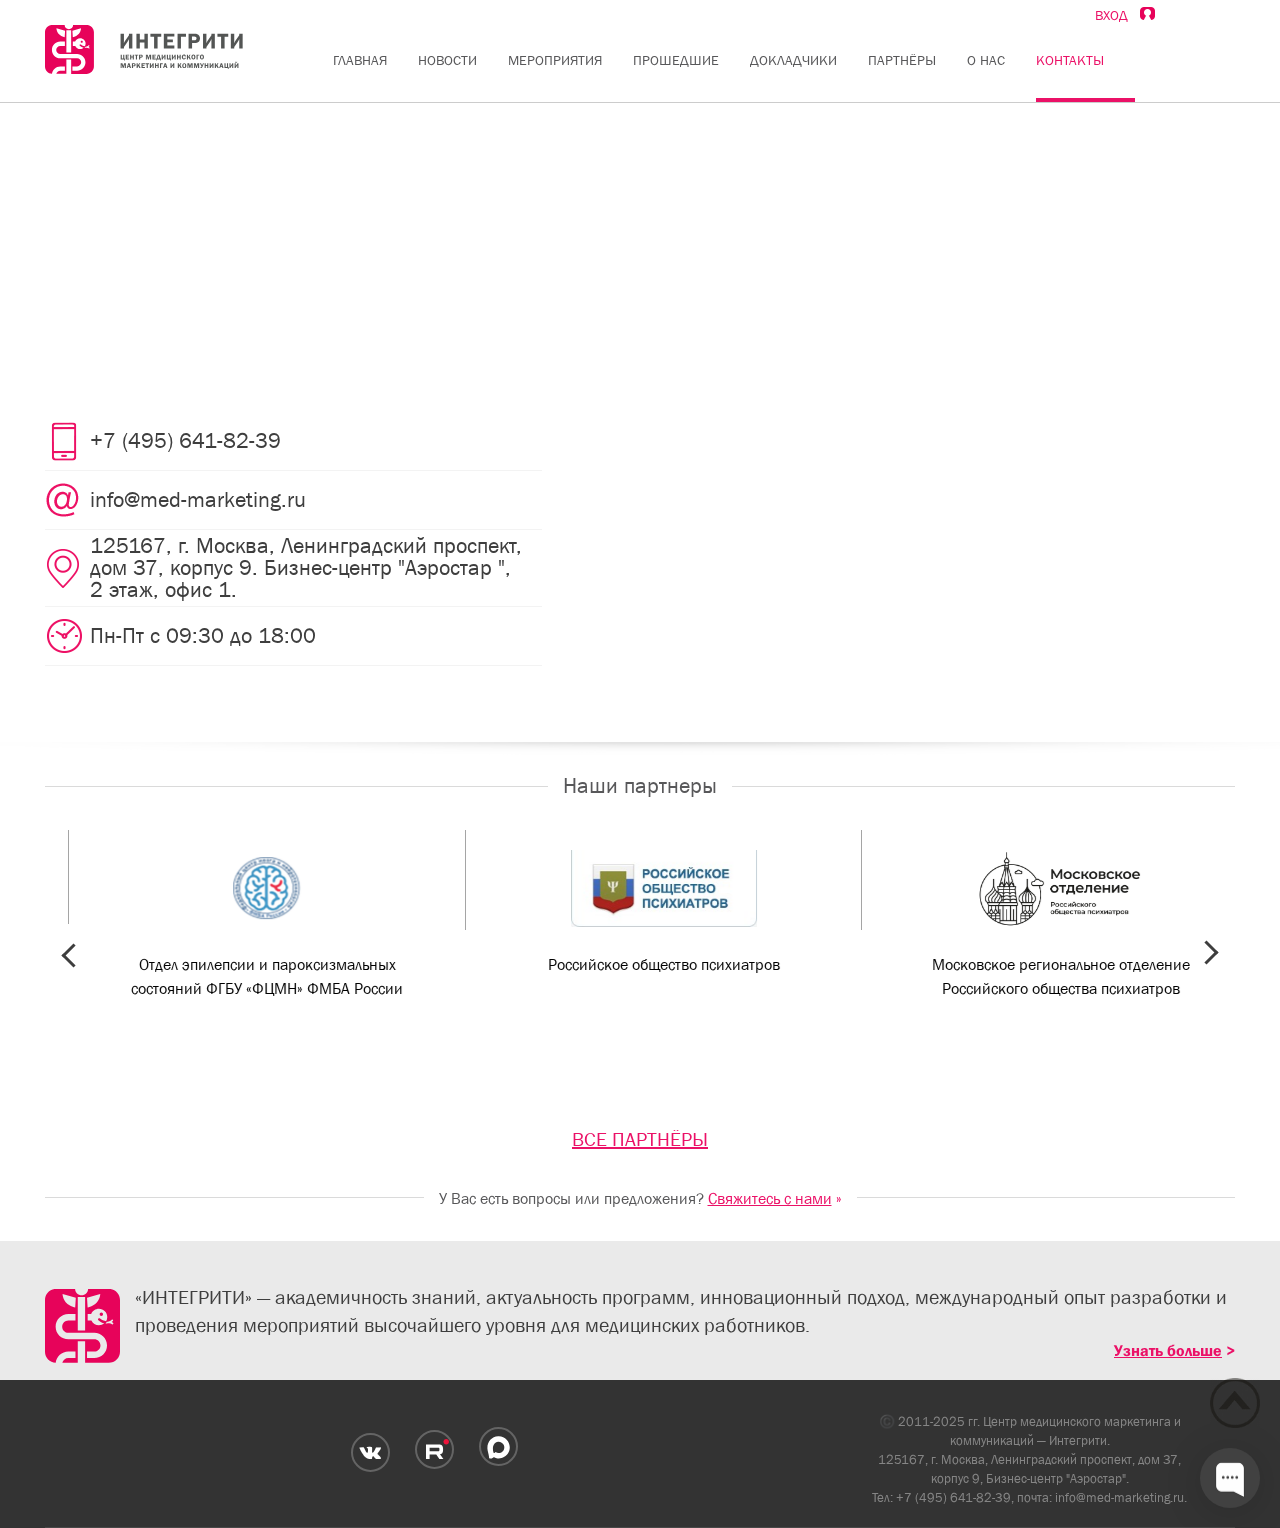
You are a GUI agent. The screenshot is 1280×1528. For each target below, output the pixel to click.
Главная (360, 60)
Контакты (1070, 60)
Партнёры (902, 60)
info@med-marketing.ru (1119, 1497)
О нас (986, 60)
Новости (447, 60)
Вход (1117, 15)
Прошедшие (676, 60)
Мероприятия (555, 60)
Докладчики (793, 60)
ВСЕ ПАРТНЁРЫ (640, 1139)
